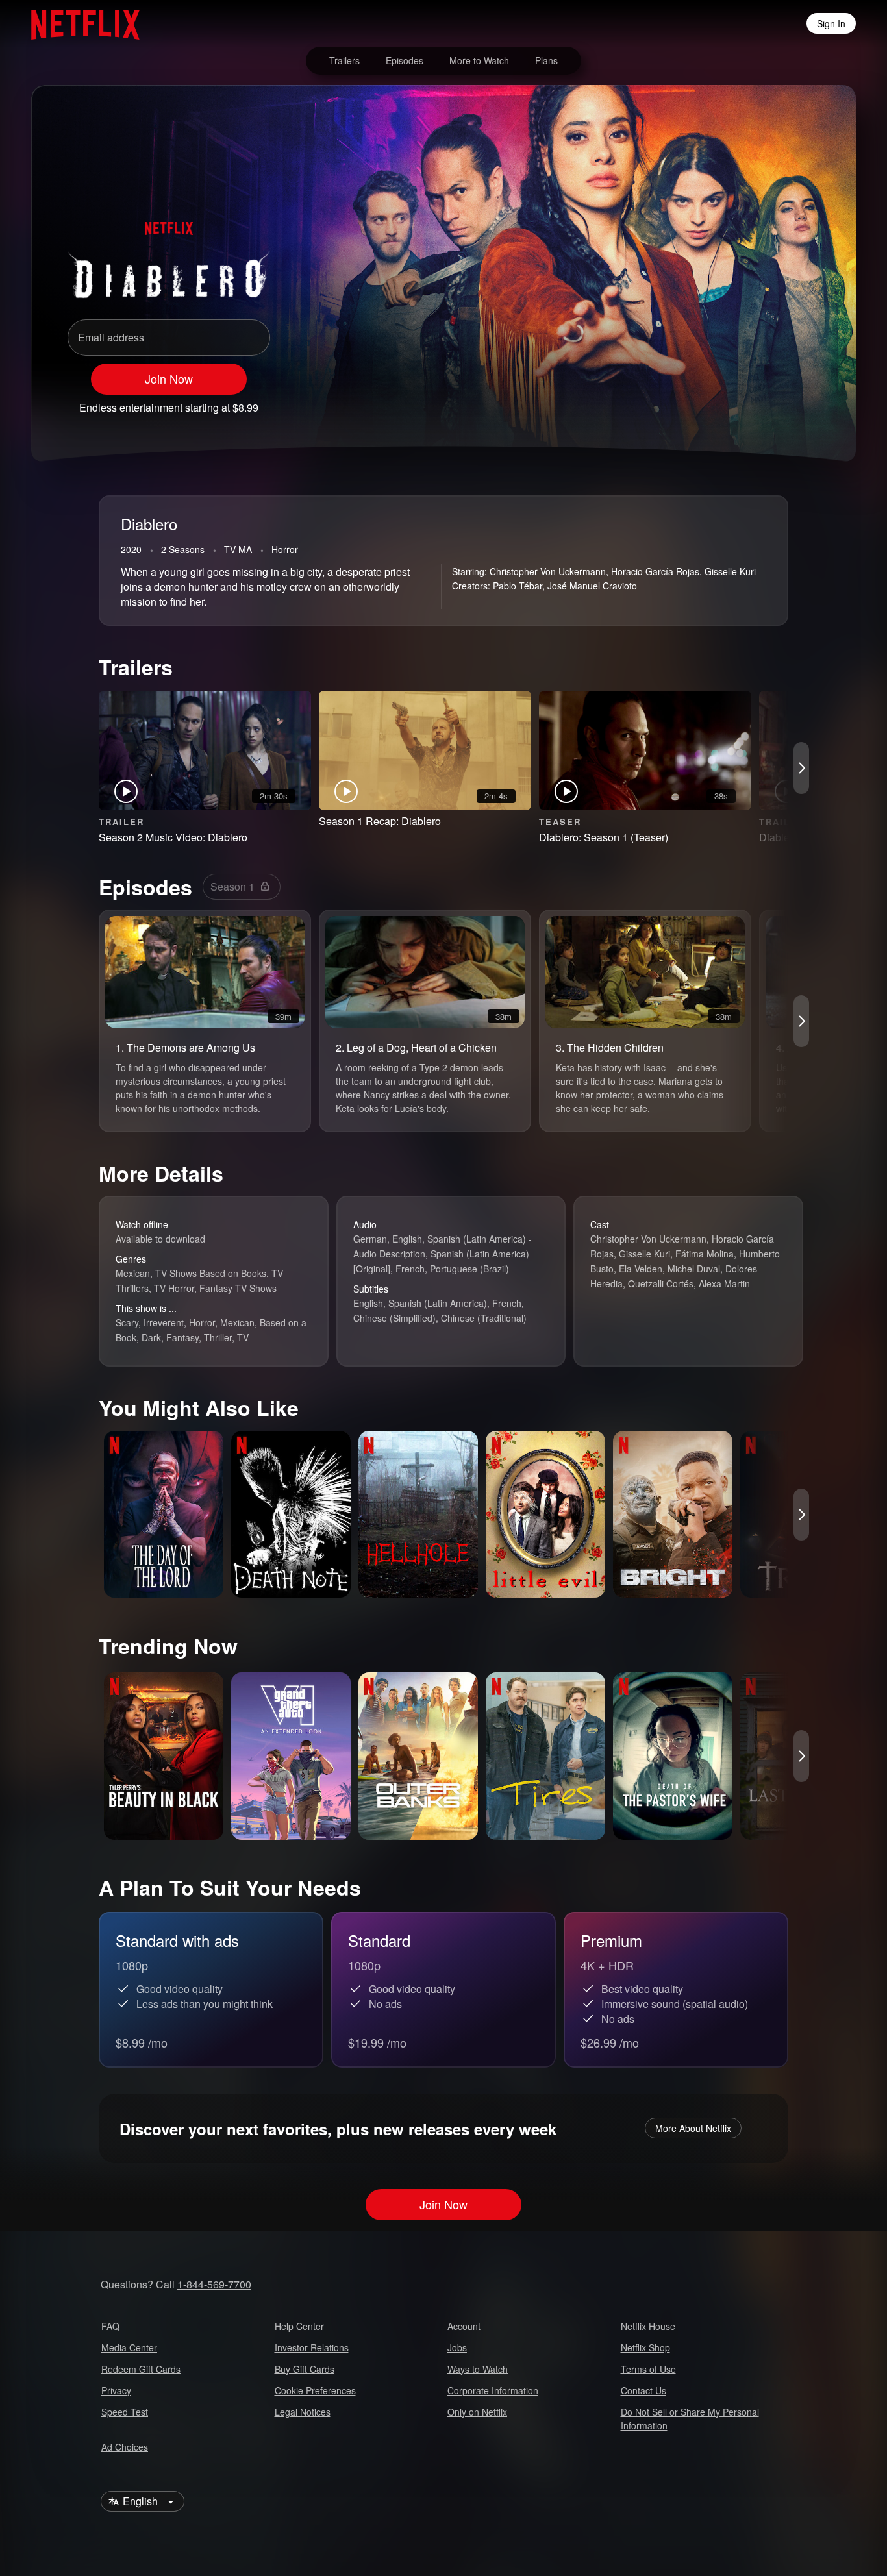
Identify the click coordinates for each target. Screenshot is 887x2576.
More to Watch (479, 60)
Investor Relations (312, 2347)
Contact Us (643, 2390)
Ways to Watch (478, 2369)
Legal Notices (303, 2412)
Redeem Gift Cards (141, 2369)
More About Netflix (693, 2128)
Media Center (129, 2347)
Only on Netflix (477, 2412)
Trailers (344, 60)
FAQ (110, 2326)
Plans (546, 60)
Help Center (299, 2326)
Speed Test (125, 2412)
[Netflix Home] (79, 23)
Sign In (831, 23)
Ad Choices (125, 2447)
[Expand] (773, 402)
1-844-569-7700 (214, 2284)
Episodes (405, 60)
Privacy (116, 2390)
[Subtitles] (806, 402)
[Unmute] (739, 402)
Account (464, 2326)
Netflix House (648, 2326)
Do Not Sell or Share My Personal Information (690, 2419)
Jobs (457, 2347)
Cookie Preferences (315, 2390)
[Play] (705, 402)
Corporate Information (493, 2390)
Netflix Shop (645, 2347)
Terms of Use (648, 2369)
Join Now (169, 378)
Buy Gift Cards (305, 2369)
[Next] (801, 768)
